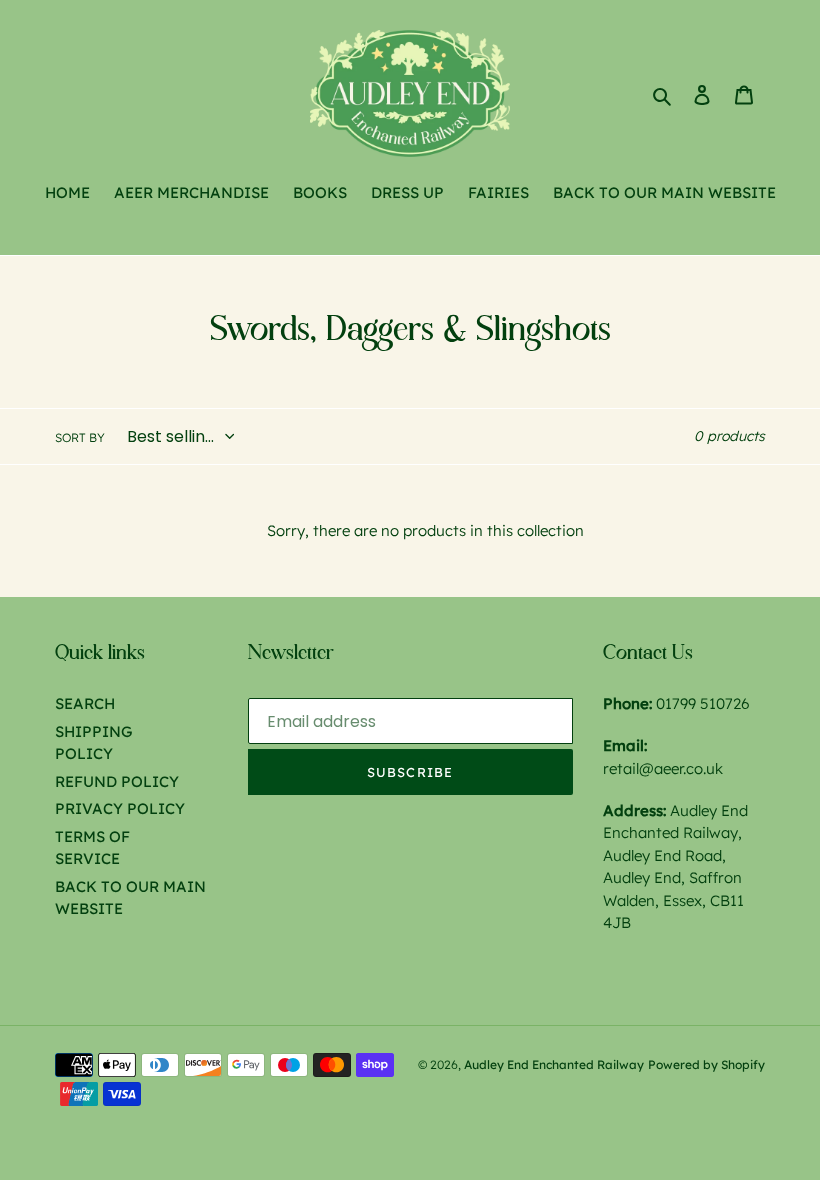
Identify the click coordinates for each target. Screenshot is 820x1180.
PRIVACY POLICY (120, 808)
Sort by (80, 437)
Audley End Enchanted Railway (554, 1064)
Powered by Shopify (706, 1064)
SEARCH (85, 703)
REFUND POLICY (117, 781)
